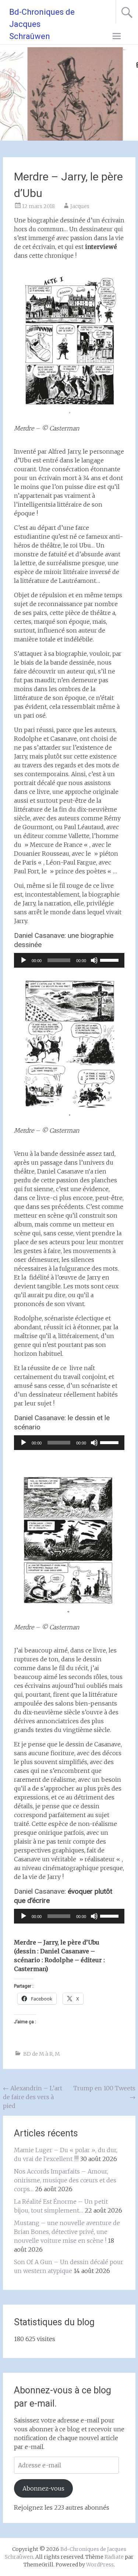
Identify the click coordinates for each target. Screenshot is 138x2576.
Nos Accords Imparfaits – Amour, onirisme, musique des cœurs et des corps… (65, 2180)
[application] (69, 960)
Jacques (80, 206)
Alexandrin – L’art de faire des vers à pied (33, 2097)
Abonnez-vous (43, 2488)
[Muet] (94, 960)
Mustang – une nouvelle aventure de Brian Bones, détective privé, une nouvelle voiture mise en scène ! (67, 2232)
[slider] (110, 960)
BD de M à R (38, 2054)
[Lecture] (24, 960)
